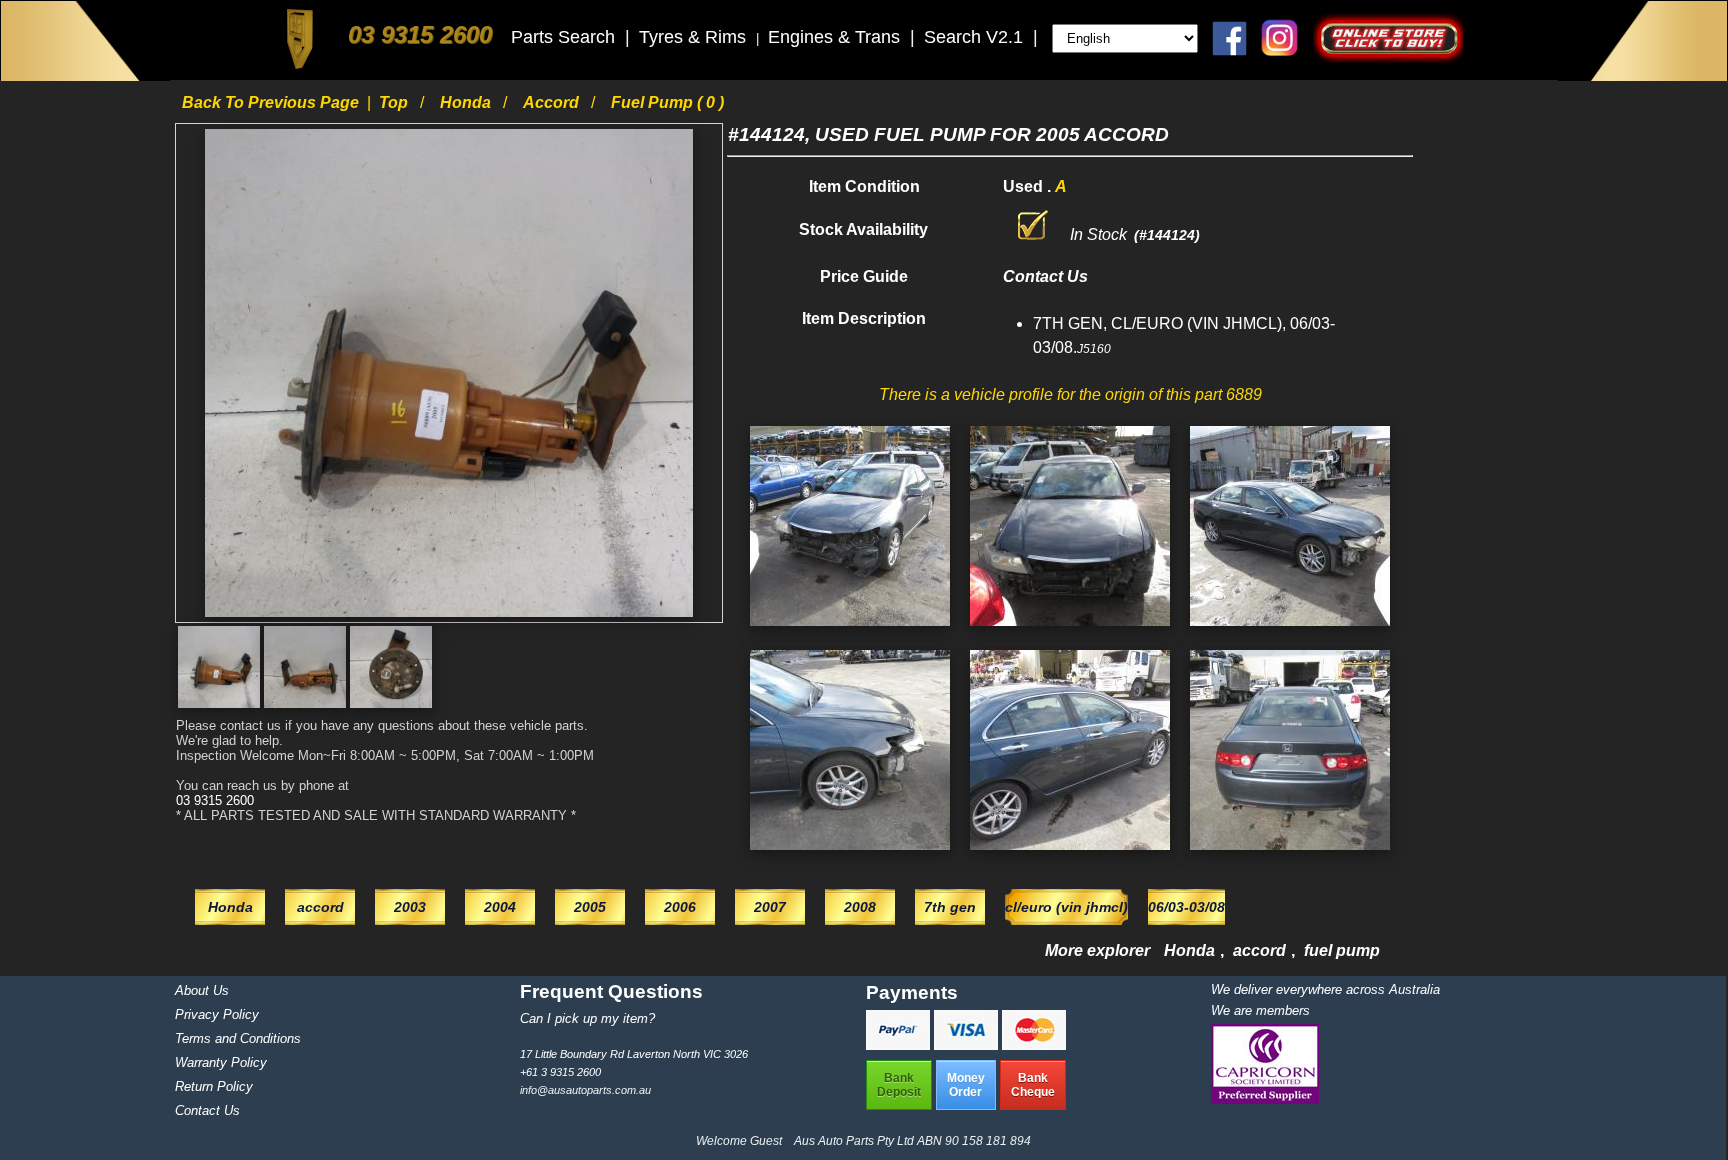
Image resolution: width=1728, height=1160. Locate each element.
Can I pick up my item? (587, 1018)
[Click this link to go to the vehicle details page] (850, 630)
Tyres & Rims (695, 37)
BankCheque (1033, 1085)
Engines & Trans (836, 37)
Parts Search (565, 37)
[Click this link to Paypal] (900, 1044)
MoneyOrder (966, 1085)
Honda (467, 102)
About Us (202, 990)
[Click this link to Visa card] (968, 1044)
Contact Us (207, 1110)
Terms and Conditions (238, 1038)
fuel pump (1342, 950)
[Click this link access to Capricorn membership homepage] (1265, 1099)
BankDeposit (899, 1085)
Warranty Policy (221, 1062)
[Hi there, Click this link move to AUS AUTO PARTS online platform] (1388, 57)
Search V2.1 (976, 37)
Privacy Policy (217, 1014)
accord (553, 102)
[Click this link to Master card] (1034, 1044)
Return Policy (214, 1086)
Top (395, 102)
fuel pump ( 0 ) (667, 102)
